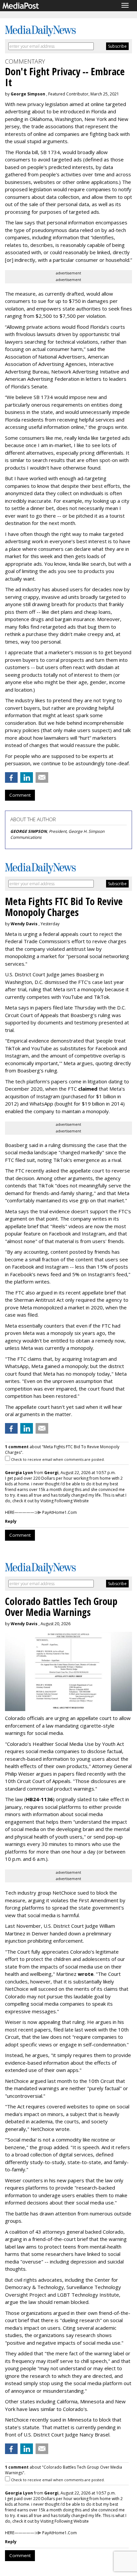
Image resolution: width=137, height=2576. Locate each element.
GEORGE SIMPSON (29, 831)
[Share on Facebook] (11, 777)
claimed (88, 1089)
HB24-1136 (39, 1799)
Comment (20, 795)
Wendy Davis (24, 924)
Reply (11, 1521)
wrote (86, 1974)
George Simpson (28, 94)
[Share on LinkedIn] (27, 777)
